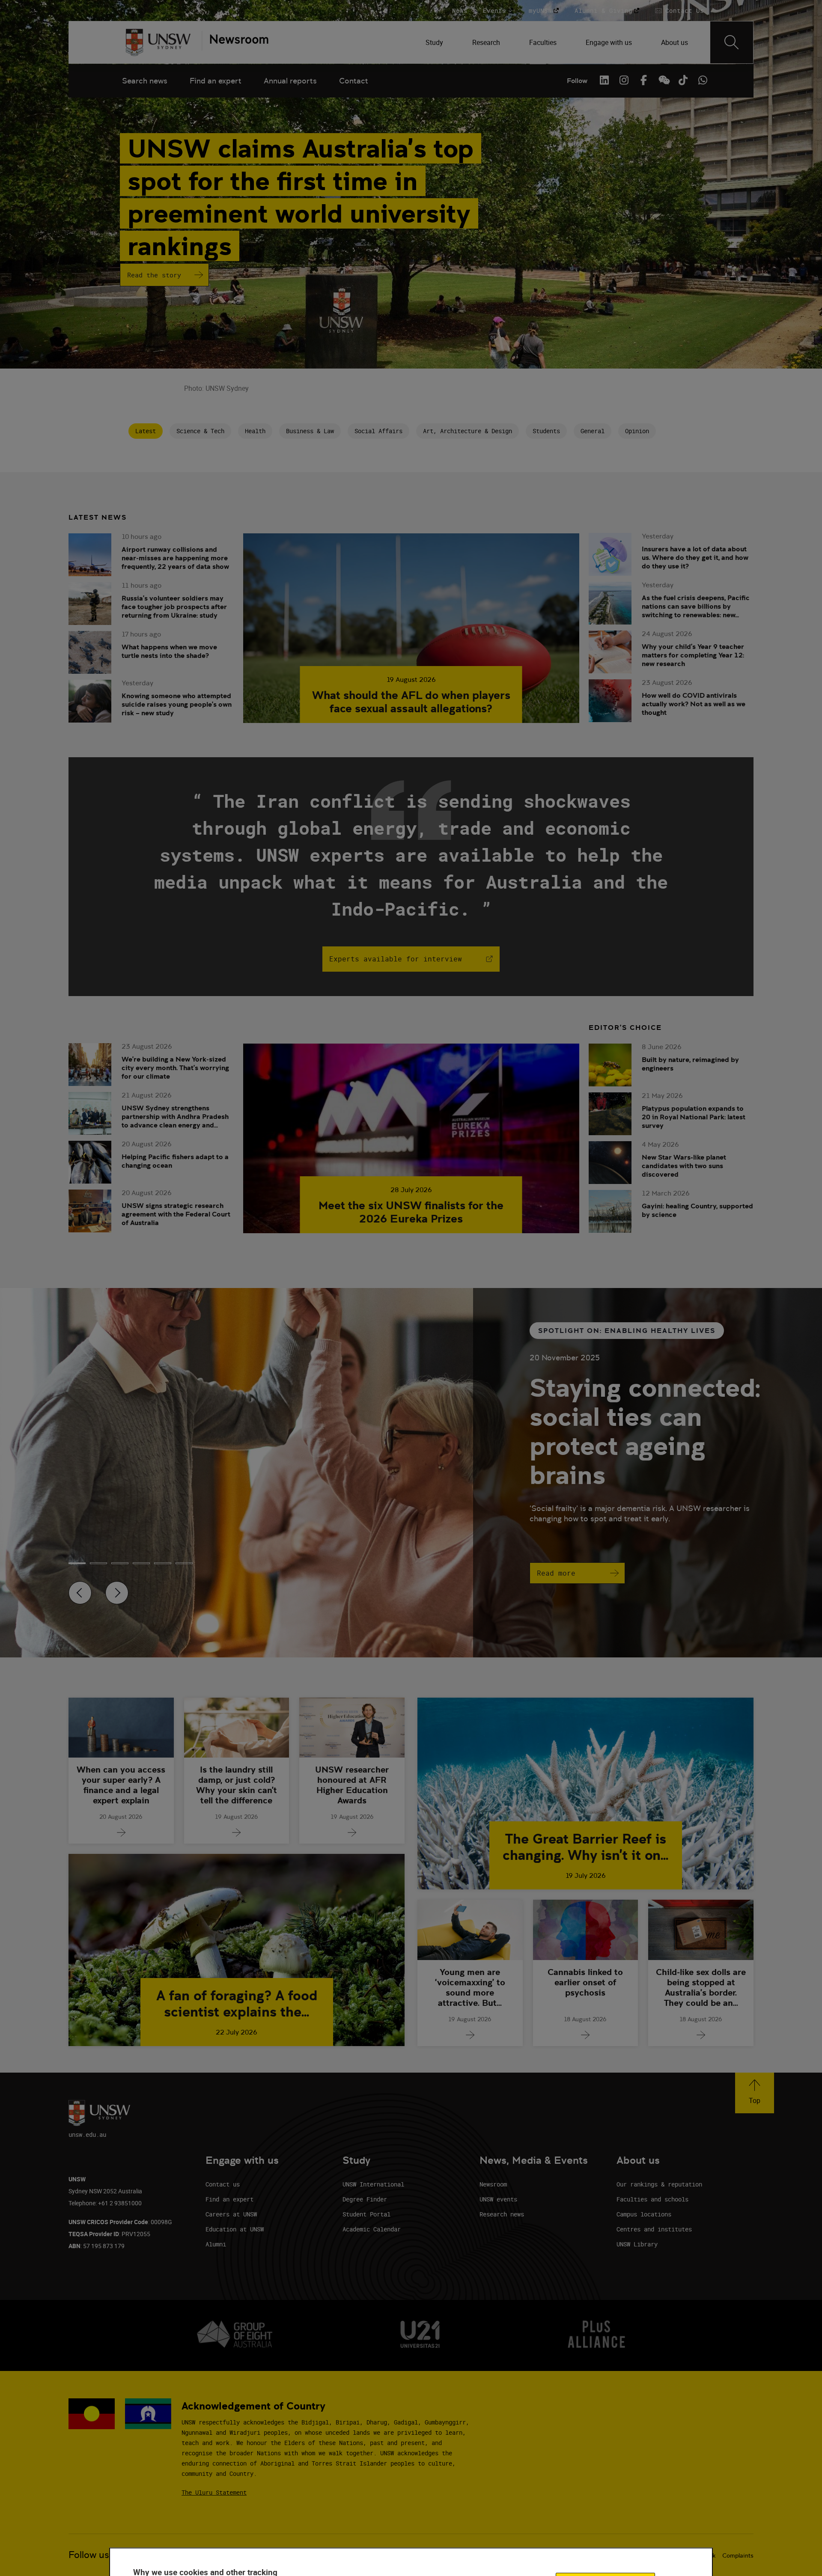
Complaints (738, 2555)
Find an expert (216, 81)
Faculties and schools (652, 2199)
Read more (556, 1573)
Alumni (216, 2244)
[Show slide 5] (184, 1563)
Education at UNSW (235, 2229)
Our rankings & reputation (659, 2184)
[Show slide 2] (120, 1563)
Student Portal (366, 2214)
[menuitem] (435, 42)
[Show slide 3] (141, 1563)
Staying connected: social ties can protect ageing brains (645, 1431)
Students (546, 431)
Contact (354, 81)
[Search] (732, 42)
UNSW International (373, 2184)
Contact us (223, 2184)
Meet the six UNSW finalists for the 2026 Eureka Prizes (411, 1212)
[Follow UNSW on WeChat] (663, 80)
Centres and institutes (654, 2229)
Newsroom (493, 2184)
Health (255, 431)
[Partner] (235, 42)
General (593, 431)
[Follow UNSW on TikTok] (683, 80)
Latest (146, 431)
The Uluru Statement (214, 2492)
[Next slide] (117, 1593)
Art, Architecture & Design (468, 431)
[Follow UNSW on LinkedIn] (604, 80)
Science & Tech (200, 431)
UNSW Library (637, 2244)
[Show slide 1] (98, 1563)
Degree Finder (365, 2199)
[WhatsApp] (703, 80)
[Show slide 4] (163, 1563)
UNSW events (498, 2199)
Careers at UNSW (231, 2214)
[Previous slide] (80, 1593)
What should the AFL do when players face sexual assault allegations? (411, 702)
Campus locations (644, 2214)
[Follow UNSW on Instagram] (624, 80)
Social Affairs (378, 431)
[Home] (158, 42)
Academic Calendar (372, 2229)
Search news (145, 81)
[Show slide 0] (77, 1563)
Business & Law (310, 431)
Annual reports (290, 81)
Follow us (89, 2555)
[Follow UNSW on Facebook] (643, 80)
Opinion (637, 431)
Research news (502, 2214)
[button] (755, 2093)
